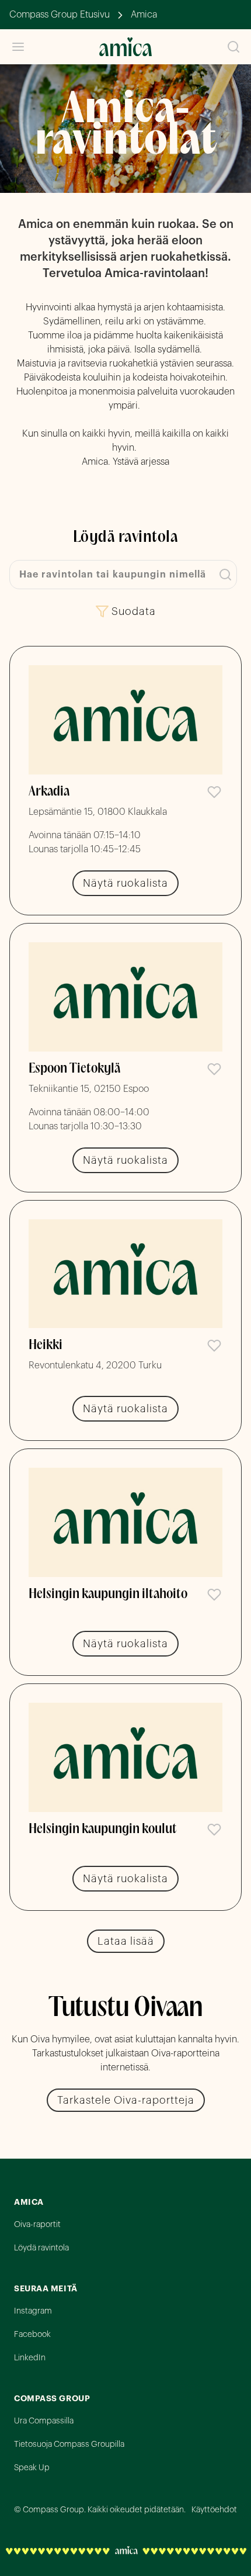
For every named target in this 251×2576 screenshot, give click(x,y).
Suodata (134, 611)
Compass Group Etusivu (60, 15)
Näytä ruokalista (125, 883)
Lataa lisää (126, 1941)
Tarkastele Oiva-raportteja (126, 2100)
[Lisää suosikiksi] (214, 792)
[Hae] (233, 47)
